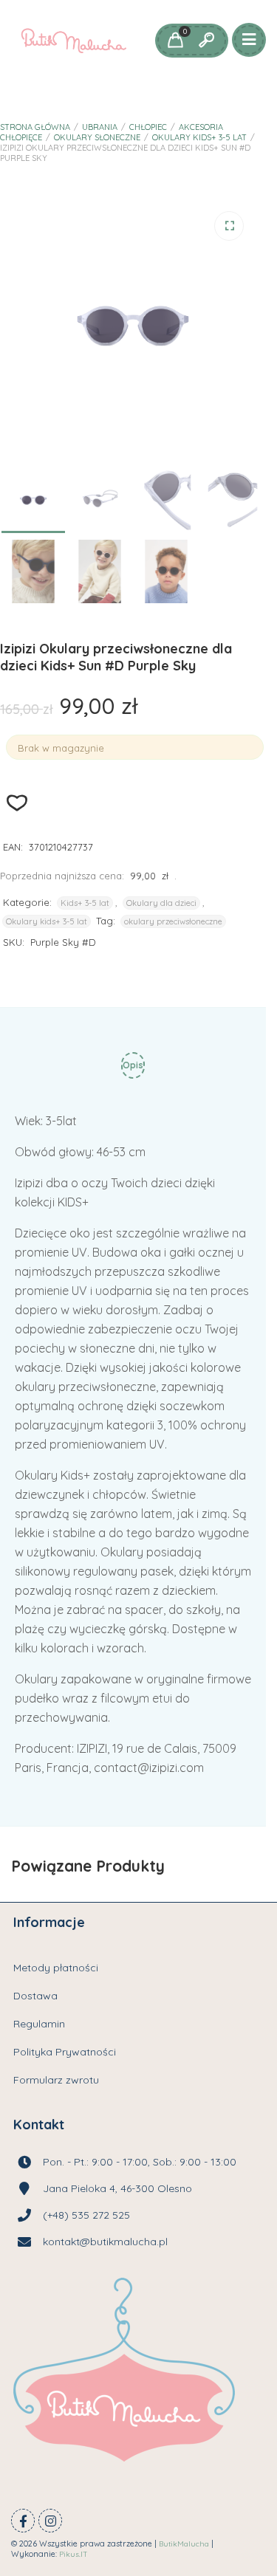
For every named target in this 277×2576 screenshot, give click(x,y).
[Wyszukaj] (206, 41)
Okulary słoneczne (97, 137)
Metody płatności (56, 1968)
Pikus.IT (73, 2554)
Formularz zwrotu (56, 2080)
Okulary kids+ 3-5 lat (199, 137)
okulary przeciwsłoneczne (173, 921)
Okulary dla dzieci (161, 903)
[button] (229, 226)
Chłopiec (148, 127)
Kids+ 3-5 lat (85, 903)
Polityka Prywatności (65, 2052)
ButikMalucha (184, 2544)
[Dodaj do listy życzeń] (17, 803)
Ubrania (100, 127)
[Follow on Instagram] (50, 2521)
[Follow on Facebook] (23, 2521)
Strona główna (35, 127)
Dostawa (35, 1996)
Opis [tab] (133, 1065)
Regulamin (39, 2024)
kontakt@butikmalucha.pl (105, 2242)
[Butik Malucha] (73, 41)
